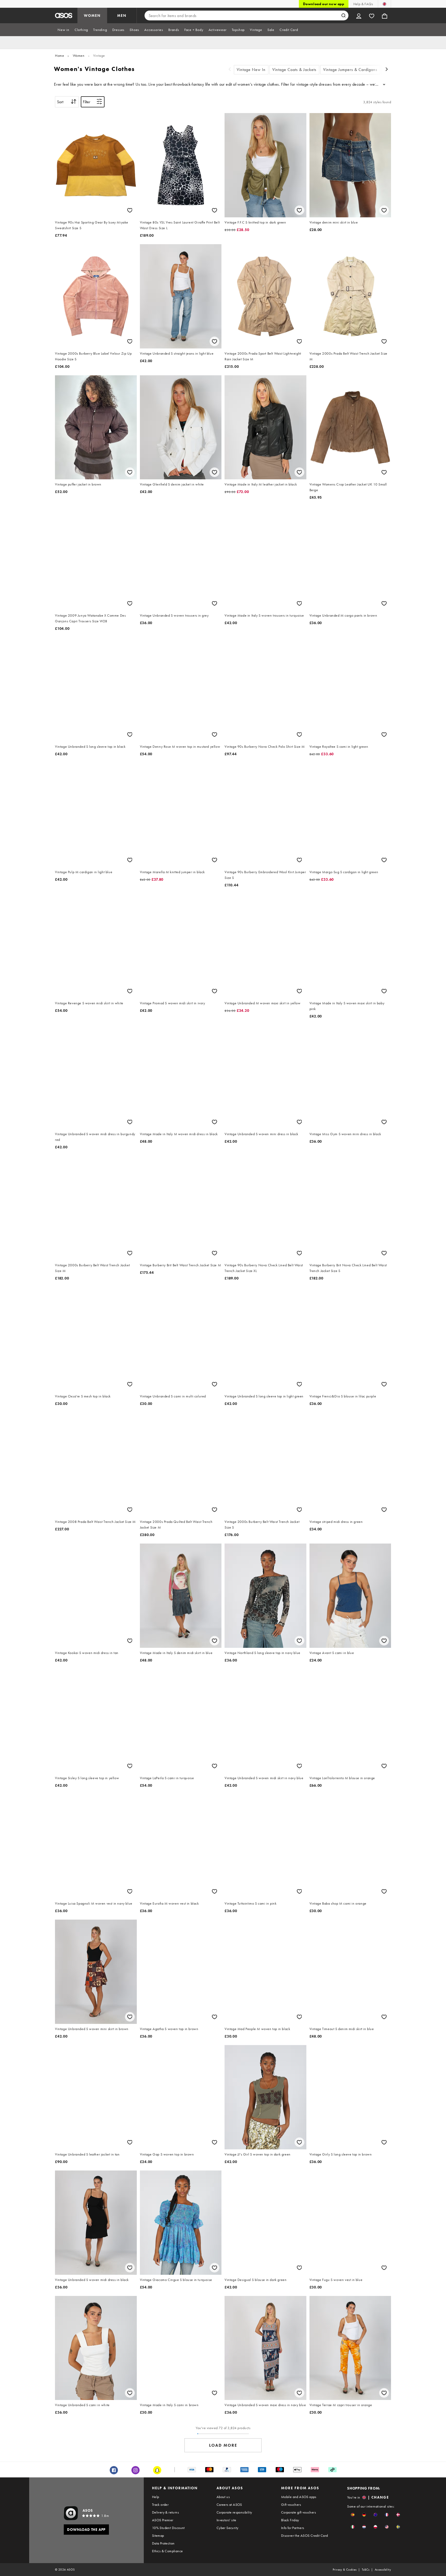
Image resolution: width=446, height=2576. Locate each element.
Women (79, 55)
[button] (353, 2515)
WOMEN (92, 15)
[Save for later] (130, 210)
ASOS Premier (163, 2520)
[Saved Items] (372, 15)
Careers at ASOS (229, 2505)
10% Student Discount (168, 2528)
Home (59, 55)
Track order (160, 2505)
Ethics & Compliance (168, 2551)
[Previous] (230, 70)
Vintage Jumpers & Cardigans (350, 70)
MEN (122, 15)
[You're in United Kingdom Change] (384, 4)
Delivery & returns (165, 2512)
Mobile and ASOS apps (299, 2497)
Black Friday (290, 2520)
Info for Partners (293, 2528)
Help (156, 2497)
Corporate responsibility (234, 2512)
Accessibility (383, 2570)
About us (223, 2497)
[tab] (63, 30)
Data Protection (163, 2543)
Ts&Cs (366, 2570)
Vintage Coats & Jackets (294, 70)
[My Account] (359, 15)
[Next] (387, 70)
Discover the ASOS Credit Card (305, 2535)
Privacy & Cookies (345, 2570)
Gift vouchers (291, 2505)
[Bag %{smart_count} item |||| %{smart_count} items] (385, 15)
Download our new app (324, 4)
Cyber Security (228, 2528)
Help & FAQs (363, 4)
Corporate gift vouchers (298, 2512)
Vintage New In (251, 70)
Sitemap (158, 2535)
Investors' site (226, 2520)
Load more (223, 2445)
